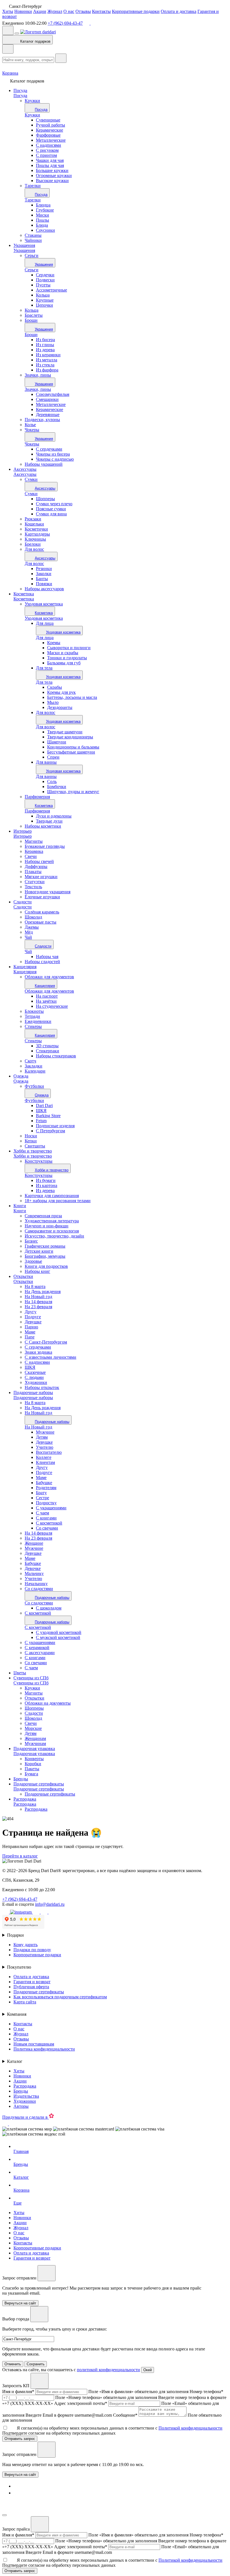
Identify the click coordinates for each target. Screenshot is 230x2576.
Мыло (53, 702)
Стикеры (33, 1041)
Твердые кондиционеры (70, 737)
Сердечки (45, 275)
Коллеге (44, 1457)
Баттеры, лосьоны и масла (72, 697)
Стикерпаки (48, 1051)
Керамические (50, 130)
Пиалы (42, 220)
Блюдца (43, 205)
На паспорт (47, 996)
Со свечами (47, 1528)
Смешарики (47, 399)
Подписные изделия (55, 1126)
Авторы (21, 2106)
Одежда (21, 1076)
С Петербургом (50, 1131)
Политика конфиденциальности (44, 2049)
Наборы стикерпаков (56, 1056)
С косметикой (49, 1523)
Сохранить (36, 2364)
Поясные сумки (51, 509)
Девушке (44, 1442)
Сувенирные (48, 120)
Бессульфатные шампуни (71, 752)
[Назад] (8, 49)
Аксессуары (25, 469)
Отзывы (83, 11)
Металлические (51, 140)
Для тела (44, 668)
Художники (25, 2101)
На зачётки (46, 1001)
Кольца (43, 295)
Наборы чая (47, 957)
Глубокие (45, 210)
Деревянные (48, 415)
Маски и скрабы (63, 653)
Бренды (21, 1779)
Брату (41, 1493)
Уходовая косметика (44, 618)
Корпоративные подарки (136, 11)
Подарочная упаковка (34, 1749)
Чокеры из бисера (53, 454)
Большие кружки (52, 170)
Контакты (101, 11)
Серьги (32, 270)
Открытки (23, 1276)
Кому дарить (26, 1945)
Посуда (20, 90)
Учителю (45, 1447)
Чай (28, 951)
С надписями (49, 145)
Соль (52, 781)
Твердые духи (49, 821)
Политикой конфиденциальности (190, 2428)
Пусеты (43, 285)
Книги (20, 1206)
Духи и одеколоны (54, 816)
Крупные (45, 300)
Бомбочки (57, 787)
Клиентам (45, 1462)
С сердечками (49, 449)
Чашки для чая (50, 160)
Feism (41, 1121)
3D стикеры (47, 1046)
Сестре (42, 1498)
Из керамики (48, 355)
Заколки (44, 574)
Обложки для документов (49, 991)
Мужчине (45, 1432)
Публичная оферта (31, 1987)
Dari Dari (44, 1106)
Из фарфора (47, 370)
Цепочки (44, 305)
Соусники (45, 230)
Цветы (20, 1673)
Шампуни (57, 742)
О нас (69, 11)
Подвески (45, 280)
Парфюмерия (37, 811)
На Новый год (38, 1427)
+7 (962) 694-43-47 (65, 23)
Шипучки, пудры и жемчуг (73, 792)
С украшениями (51, 1508)
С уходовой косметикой (59, 1632)
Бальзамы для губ (64, 663)
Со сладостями (39, 1603)
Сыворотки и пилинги (69, 648)
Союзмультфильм (53, 394)
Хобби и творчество (33, 1151)
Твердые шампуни (65, 732)
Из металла (47, 360)
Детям (42, 1437)
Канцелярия (25, 967)
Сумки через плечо (54, 504)
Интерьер (23, 831)
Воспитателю (49, 1452)
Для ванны (46, 762)
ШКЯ (41, 1111)
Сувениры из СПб (31, 1678)
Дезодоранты (60, 707)
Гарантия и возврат (32, 1982)
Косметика (24, 594)
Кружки (32, 115)
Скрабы (55, 687)
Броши (31, 335)
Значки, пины (38, 389)
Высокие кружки (52, 181)
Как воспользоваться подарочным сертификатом (60, 1997)
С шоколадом (49, 1608)
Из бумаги (46, 1180)
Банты (42, 579)
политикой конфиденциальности (108, 2370)
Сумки (31, 494)
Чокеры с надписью (55, 459)
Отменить (13, 2364)
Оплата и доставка (179, 11)
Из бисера (45, 340)
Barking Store (48, 1116)
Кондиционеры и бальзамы (73, 747)
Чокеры (32, 444)
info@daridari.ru (50, 1904)
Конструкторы (39, 1175)
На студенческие (52, 1006)
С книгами (46, 1518)
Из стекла (45, 365)
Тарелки (33, 200)
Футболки (34, 1100)
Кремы (54, 643)
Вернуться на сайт (20, 2475)
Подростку (46, 1503)
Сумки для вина (51, 514)
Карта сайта (25, 2002)
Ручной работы (50, 125)
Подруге (44, 1472)
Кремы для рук (61, 692)
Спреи (53, 757)
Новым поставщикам (34, 2044)
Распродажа (25, 1799)
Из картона (47, 1185)
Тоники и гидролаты (67, 658)
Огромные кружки (54, 175)
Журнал (55, 11)
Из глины (45, 345)
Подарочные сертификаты (39, 1784)
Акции (40, 11)
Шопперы (45, 499)
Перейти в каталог (20, 1856)
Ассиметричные (51, 290)
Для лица (45, 623)
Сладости (23, 902)
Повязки (44, 584)
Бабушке (44, 1483)
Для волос (34, 563)
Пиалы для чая (50, 165)
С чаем (42, 1513)
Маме (41, 1478)
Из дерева (45, 350)
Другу (42, 1467)
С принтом (46, 155)
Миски (42, 215)
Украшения (24, 245)
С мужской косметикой (58, 1637)
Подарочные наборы (33, 1393)
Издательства (26, 2096)
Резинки (44, 569)
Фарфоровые (48, 135)
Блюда (42, 225)
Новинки (23, 11)
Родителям (46, 1488)
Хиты (8, 11)
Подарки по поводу (32, 1950)
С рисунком (47, 150)
